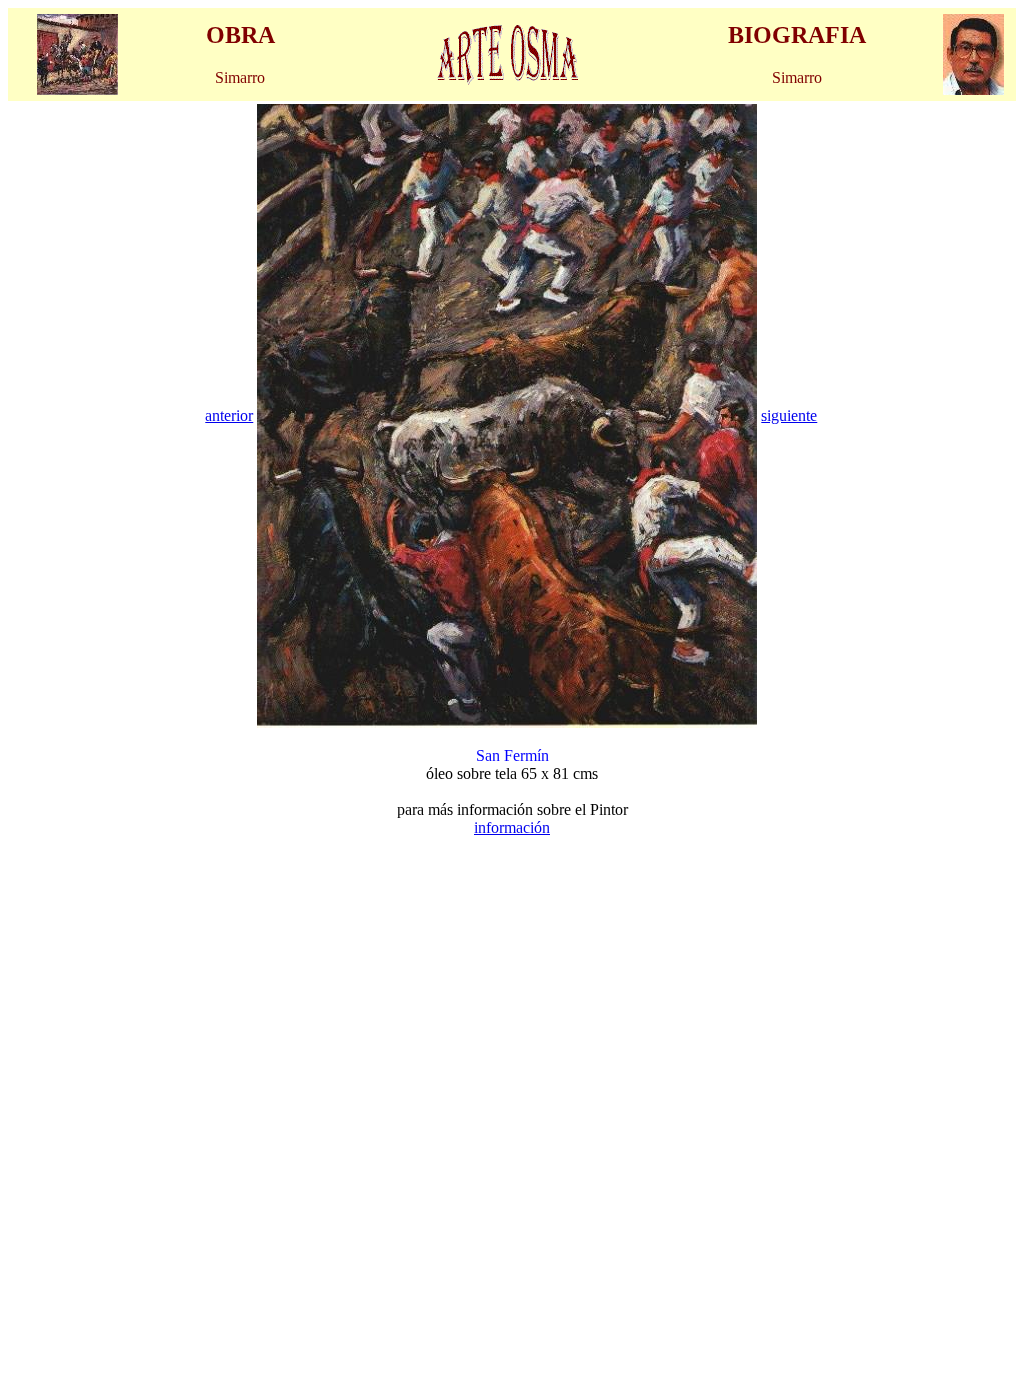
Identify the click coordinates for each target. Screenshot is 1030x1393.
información (512, 827)
